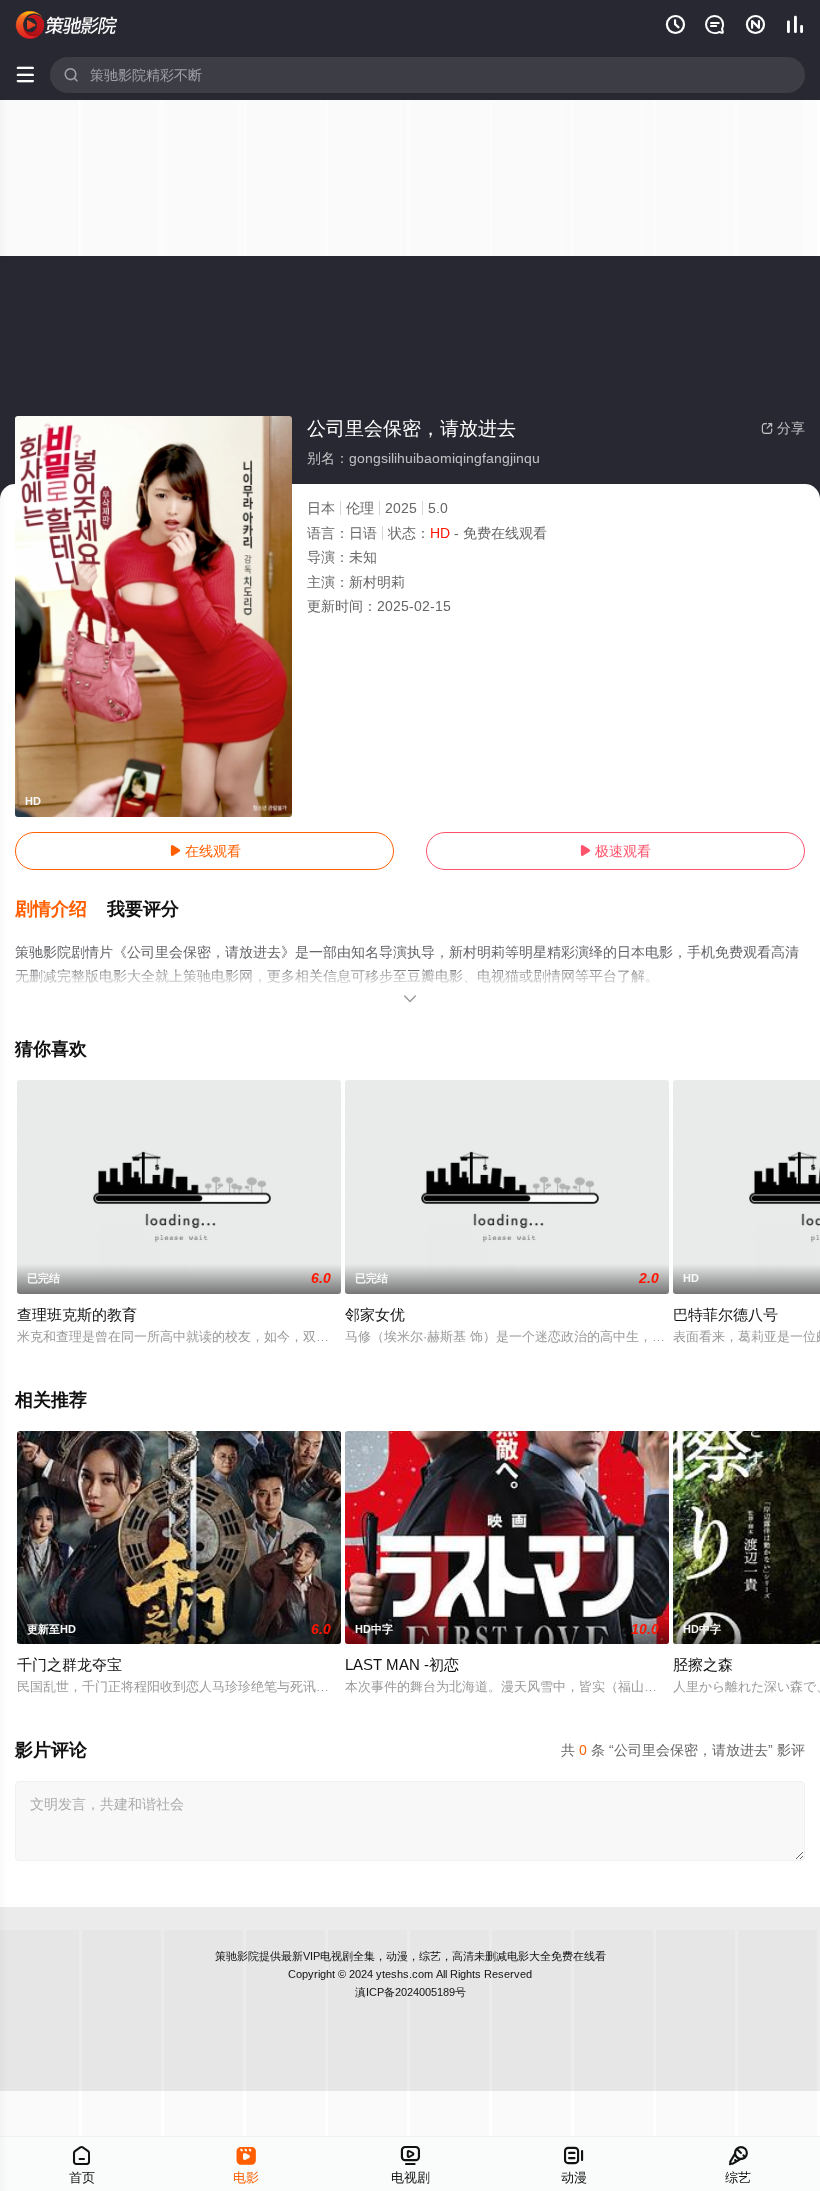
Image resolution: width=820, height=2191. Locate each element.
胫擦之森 (703, 1664)
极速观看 (615, 851)
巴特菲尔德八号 (725, 1314)
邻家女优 (375, 1314)
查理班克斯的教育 (77, 1314)
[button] (61, 910)
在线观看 (205, 851)
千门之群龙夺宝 (69, 1664)
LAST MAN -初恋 (402, 1664)
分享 (783, 428)
